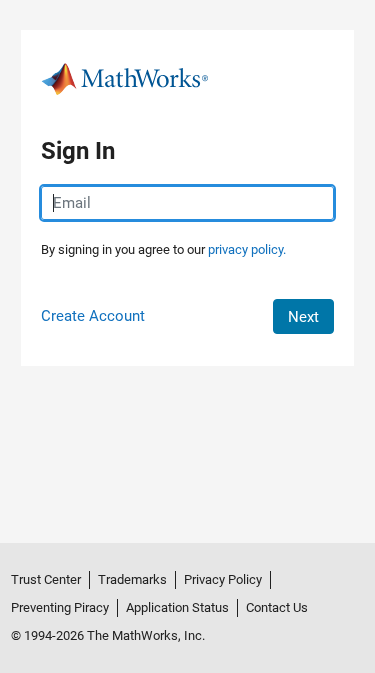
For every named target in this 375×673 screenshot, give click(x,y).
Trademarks (132, 579)
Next (303, 317)
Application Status (177, 607)
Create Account (93, 316)
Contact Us (277, 607)
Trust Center (46, 579)
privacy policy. (247, 249)
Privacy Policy (223, 579)
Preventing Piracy (60, 607)
